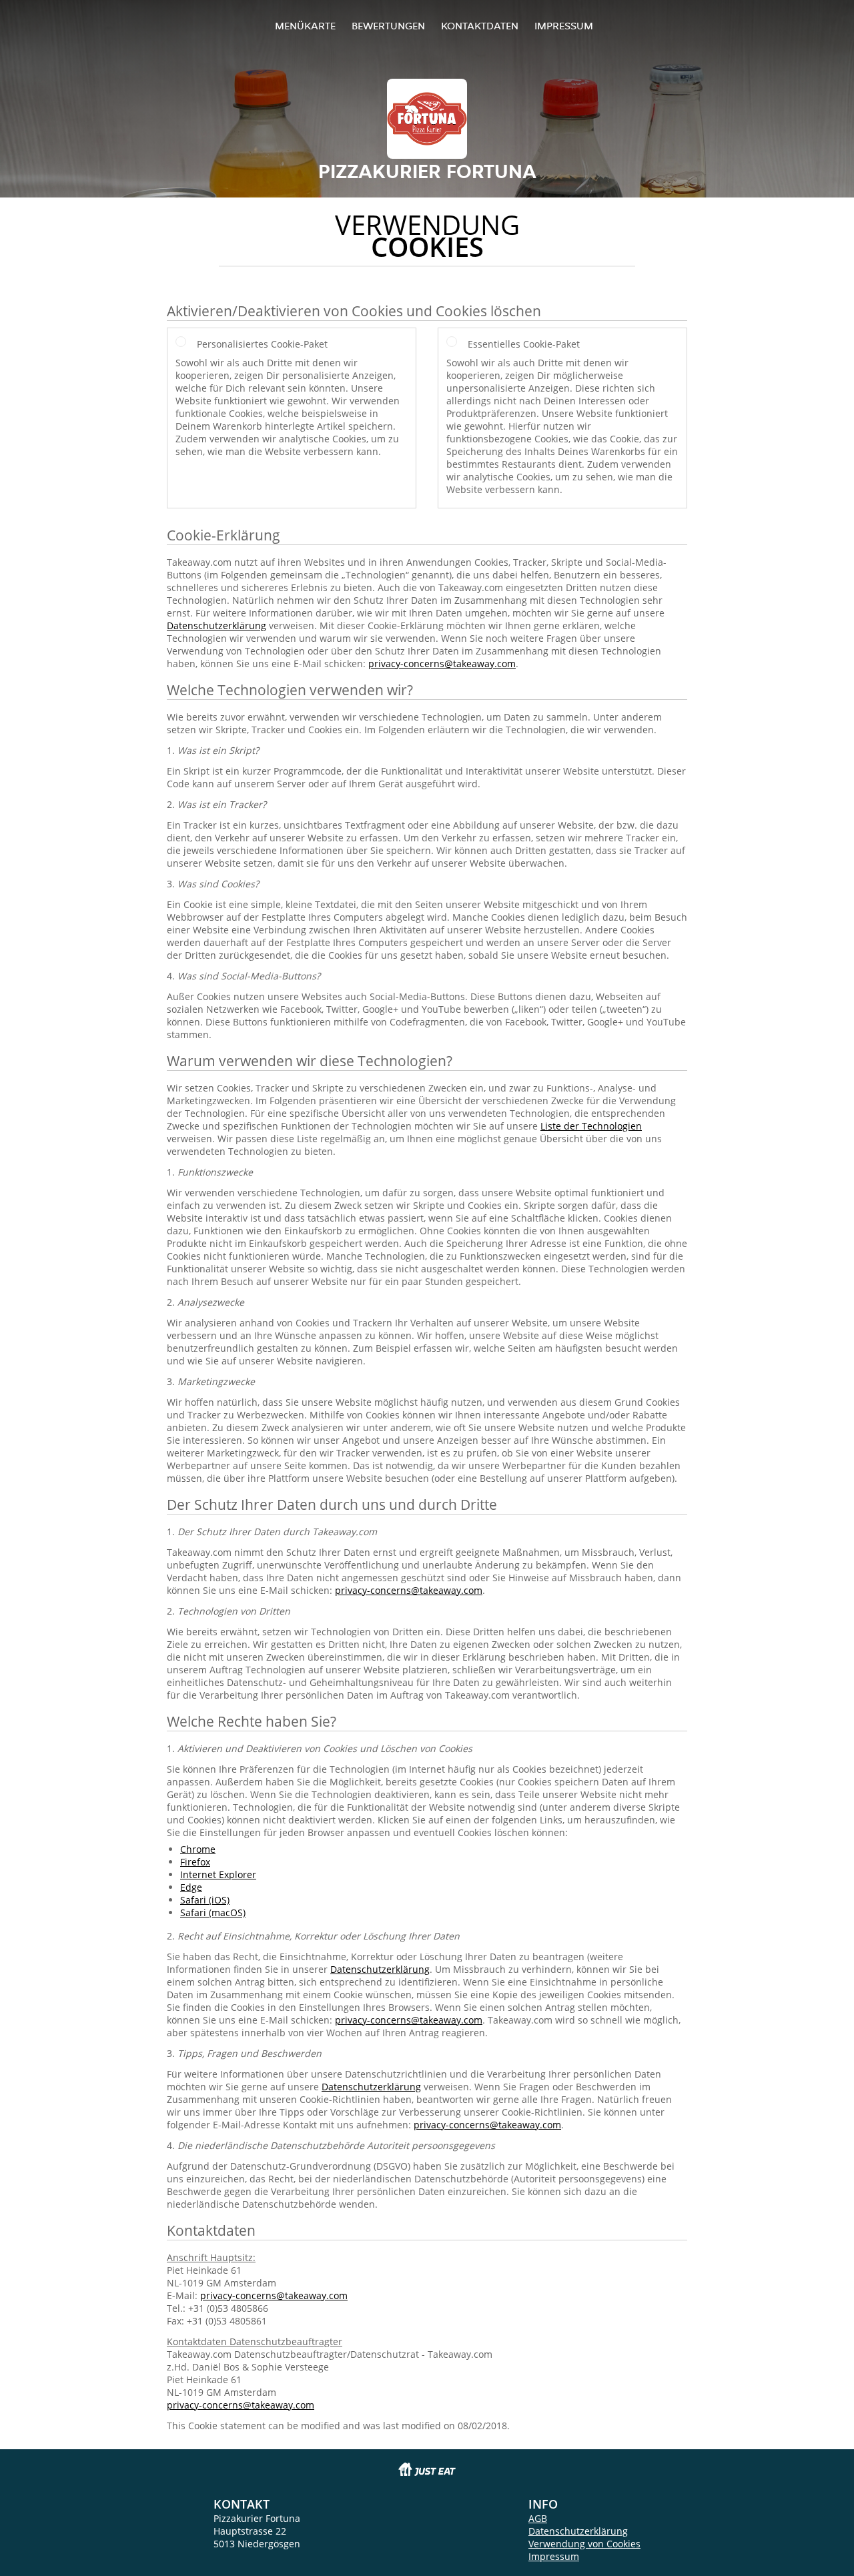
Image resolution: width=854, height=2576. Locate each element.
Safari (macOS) (213, 1912)
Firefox (195, 1862)
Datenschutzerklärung (217, 625)
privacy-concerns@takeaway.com (442, 664)
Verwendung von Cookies (584, 2544)
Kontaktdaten (480, 26)
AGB (538, 2518)
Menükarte (305, 26)
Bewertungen (388, 26)
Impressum (564, 26)
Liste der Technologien (591, 1126)
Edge (191, 1887)
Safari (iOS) (205, 1900)
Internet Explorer (218, 1874)
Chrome (198, 1849)
